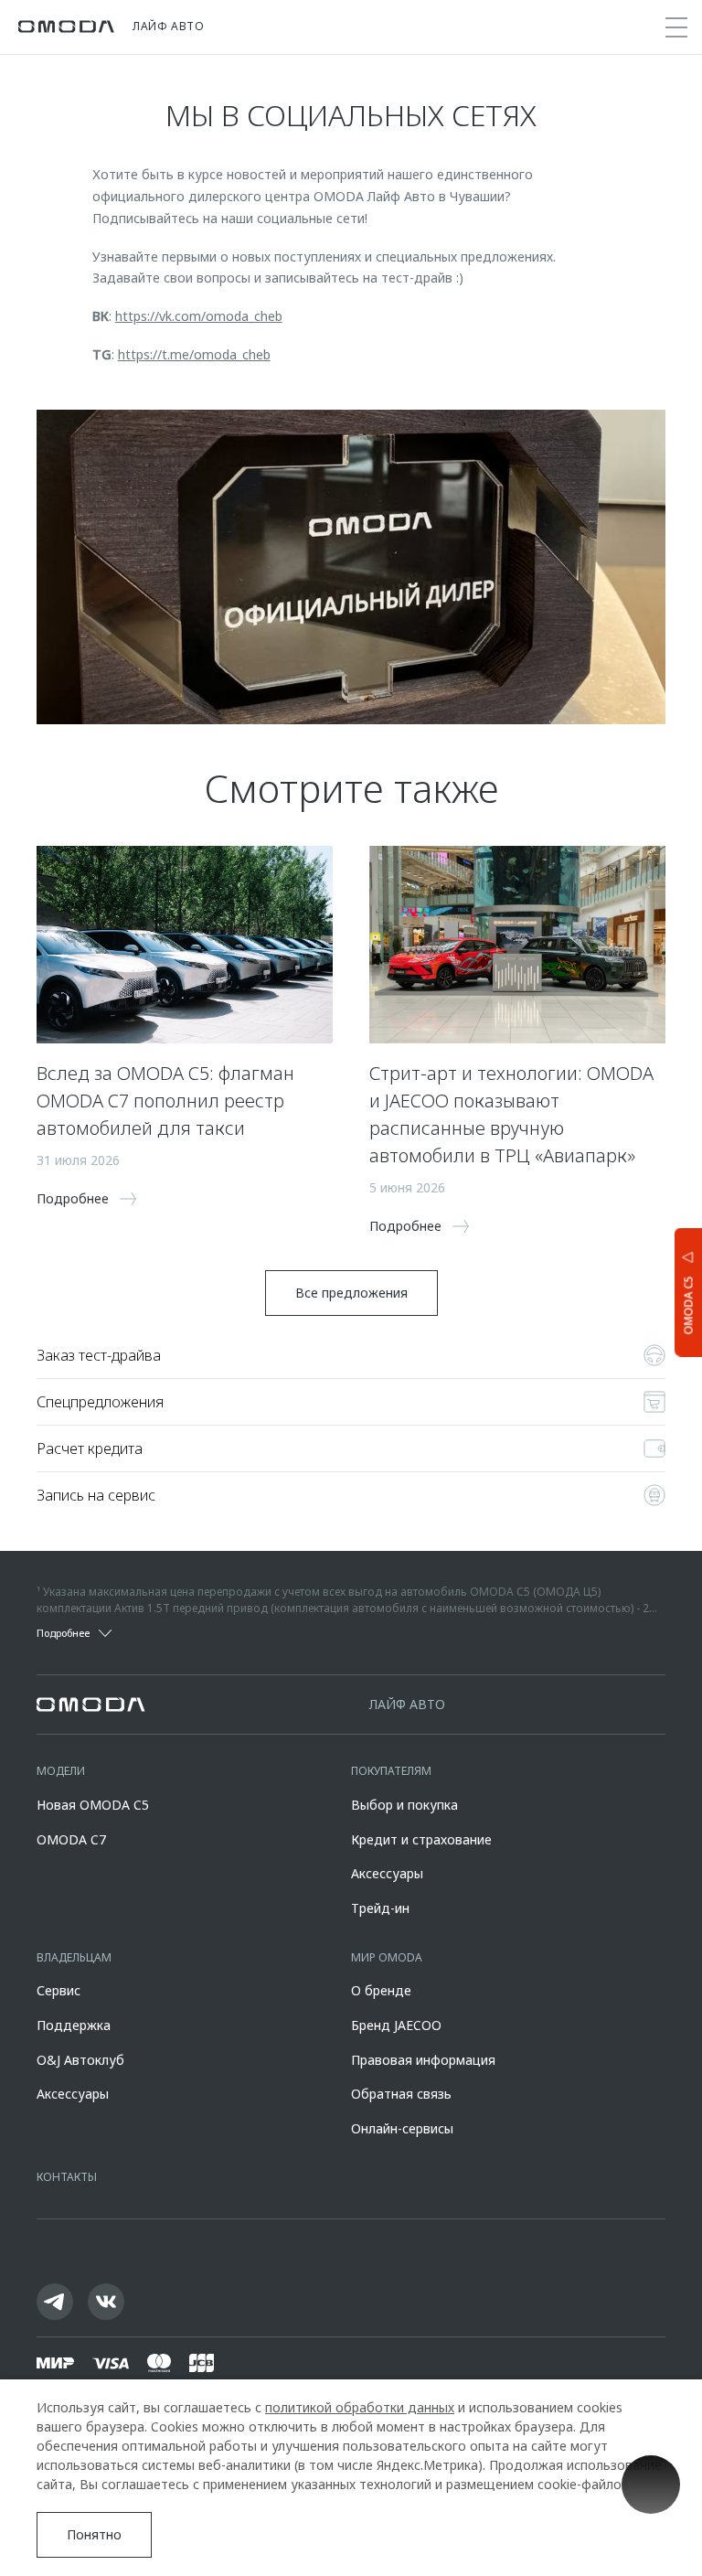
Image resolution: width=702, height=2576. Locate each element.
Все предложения (351, 1293)
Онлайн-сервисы (402, 2128)
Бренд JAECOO (396, 2025)
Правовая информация (423, 2060)
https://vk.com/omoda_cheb (199, 316)
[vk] (106, 2302)
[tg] (55, 2302)
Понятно (94, 2534)
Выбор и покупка (404, 1805)
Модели (61, 1771)
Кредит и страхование (421, 1839)
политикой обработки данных (360, 2407)
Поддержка (74, 2025)
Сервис (58, 1990)
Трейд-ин (380, 1908)
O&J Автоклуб (80, 2060)
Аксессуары (387, 1873)
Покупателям (391, 1771)
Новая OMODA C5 (93, 1805)
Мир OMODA (387, 1957)
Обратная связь (401, 2094)
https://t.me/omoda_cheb (194, 354)
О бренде (381, 1990)
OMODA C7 (71, 1839)
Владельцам (74, 1957)
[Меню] (676, 27)
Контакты (67, 2177)
